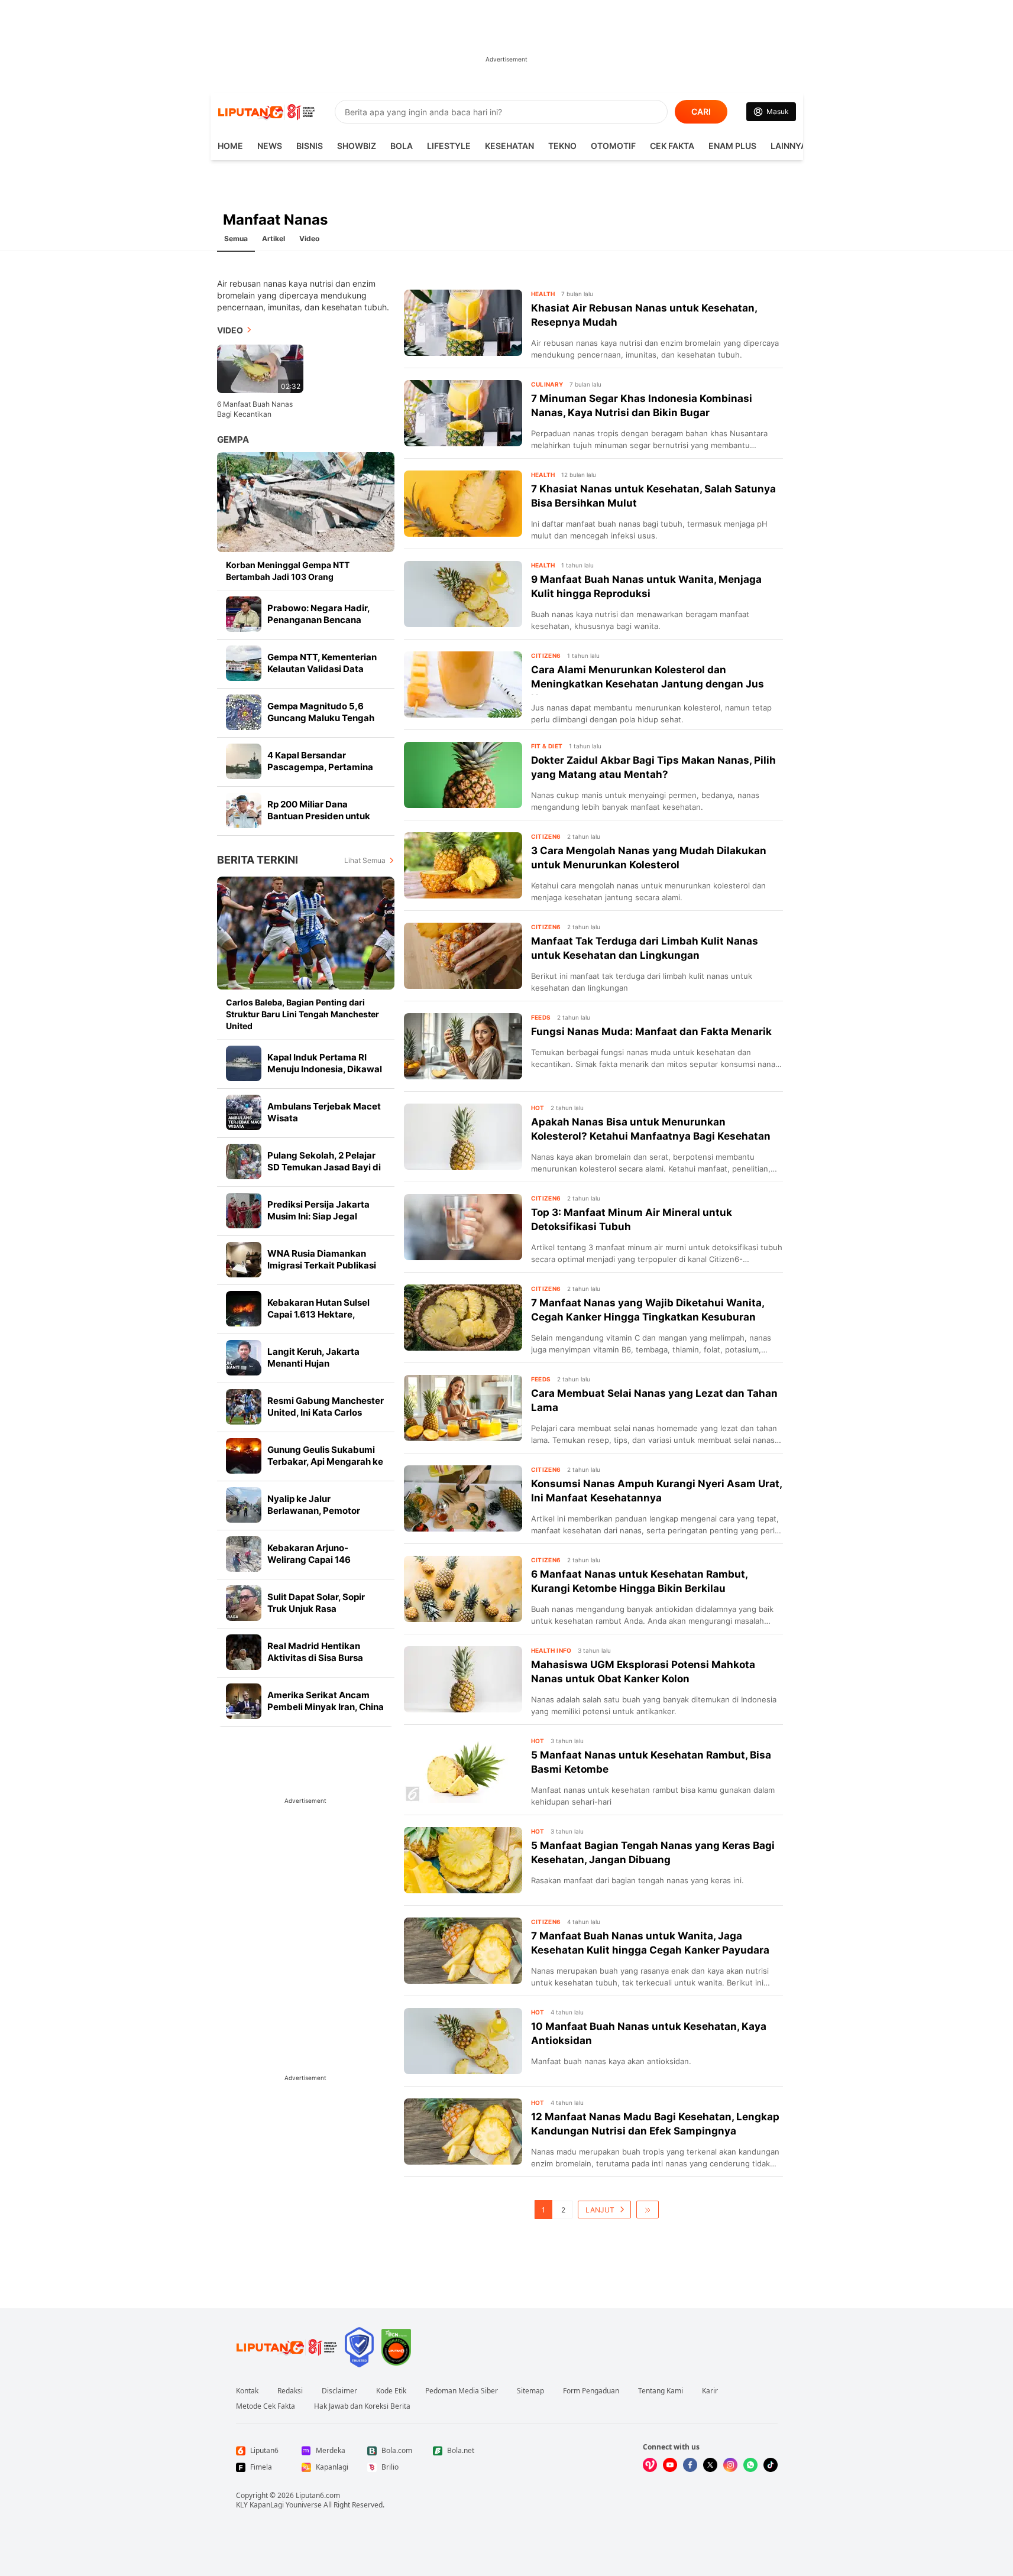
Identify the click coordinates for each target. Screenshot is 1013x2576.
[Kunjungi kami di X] (710, 2465)
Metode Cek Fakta (266, 2406)
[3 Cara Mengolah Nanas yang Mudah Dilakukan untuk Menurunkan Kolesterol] (463, 865)
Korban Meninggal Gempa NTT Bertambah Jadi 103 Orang (288, 571)
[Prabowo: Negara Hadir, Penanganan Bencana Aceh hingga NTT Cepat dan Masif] (244, 614)
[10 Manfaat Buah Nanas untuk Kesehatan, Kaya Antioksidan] (463, 2041)
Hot (538, 1108)
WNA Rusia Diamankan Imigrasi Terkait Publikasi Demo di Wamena (322, 1265)
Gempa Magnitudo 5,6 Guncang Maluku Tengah (321, 712)
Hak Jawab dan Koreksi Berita (362, 2406)
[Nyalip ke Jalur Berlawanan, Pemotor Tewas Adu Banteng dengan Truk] (244, 1505)
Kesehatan (509, 146)
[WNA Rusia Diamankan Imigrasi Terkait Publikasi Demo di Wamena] (244, 1260)
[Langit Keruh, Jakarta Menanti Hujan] (244, 1358)
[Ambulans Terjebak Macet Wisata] (244, 1112)
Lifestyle (449, 146)
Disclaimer (339, 2391)
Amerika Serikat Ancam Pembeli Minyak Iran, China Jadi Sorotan (326, 1707)
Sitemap (530, 2391)
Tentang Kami (661, 2391)
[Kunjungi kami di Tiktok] (771, 2465)
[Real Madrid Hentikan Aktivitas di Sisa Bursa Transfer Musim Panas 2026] (244, 1652)
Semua (236, 239)
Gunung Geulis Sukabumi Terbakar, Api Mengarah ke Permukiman (325, 1461)
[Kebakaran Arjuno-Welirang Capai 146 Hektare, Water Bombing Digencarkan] (244, 1554)
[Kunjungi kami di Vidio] (650, 2465)
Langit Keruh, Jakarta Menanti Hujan (313, 1357)
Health (543, 294)
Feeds (541, 1017)
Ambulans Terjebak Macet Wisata (324, 1112)
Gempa (233, 439)
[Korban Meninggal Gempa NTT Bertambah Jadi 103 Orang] (306, 502)
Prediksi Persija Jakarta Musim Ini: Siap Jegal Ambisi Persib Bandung (318, 1216)
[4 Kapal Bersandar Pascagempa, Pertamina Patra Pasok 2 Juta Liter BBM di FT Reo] (244, 761)
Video (309, 239)
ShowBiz (357, 146)
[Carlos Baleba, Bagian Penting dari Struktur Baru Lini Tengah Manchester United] (306, 933)
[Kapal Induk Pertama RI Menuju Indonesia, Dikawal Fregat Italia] (244, 1063)
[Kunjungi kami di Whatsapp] (750, 2465)
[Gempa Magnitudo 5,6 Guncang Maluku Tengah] (244, 712)
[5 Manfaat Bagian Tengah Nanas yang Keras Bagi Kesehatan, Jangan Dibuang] (463, 1860)
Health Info (551, 1650)
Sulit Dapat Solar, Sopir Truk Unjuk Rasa (316, 1603)
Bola (402, 146)
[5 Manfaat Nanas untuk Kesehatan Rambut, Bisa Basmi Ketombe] (463, 1770)
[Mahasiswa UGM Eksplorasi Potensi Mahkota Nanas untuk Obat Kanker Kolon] (463, 1679)
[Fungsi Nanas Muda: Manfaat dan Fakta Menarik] (463, 1046)
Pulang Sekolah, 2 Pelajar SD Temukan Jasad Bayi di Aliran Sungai (324, 1167)
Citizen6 (546, 656)
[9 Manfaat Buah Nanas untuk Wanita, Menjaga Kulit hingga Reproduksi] (463, 594)
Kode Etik (391, 2391)
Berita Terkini (258, 860)
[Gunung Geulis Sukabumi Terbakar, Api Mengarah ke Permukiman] (244, 1456)
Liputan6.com (318, 2495)
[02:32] (260, 368)
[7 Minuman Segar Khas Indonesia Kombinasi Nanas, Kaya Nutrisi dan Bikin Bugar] (463, 413)
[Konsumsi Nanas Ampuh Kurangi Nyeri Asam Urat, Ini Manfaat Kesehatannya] (463, 1498)
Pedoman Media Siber (462, 2391)
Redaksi (290, 2391)
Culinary (547, 384)
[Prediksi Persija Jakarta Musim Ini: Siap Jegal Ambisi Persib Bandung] (244, 1211)
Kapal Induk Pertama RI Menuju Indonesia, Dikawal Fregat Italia (325, 1069)
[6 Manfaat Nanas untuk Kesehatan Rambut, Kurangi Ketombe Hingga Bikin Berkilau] (463, 1589)
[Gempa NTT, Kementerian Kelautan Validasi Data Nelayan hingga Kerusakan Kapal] (244, 663)
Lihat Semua (365, 860)
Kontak (247, 2391)
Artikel (274, 239)
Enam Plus (732, 146)
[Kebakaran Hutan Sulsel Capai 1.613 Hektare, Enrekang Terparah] (244, 1309)
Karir (710, 2391)
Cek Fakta (672, 146)
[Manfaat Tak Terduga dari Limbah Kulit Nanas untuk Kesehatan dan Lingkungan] (463, 956)
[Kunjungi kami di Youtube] (670, 2465)
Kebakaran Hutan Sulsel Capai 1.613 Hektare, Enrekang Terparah (318, 1314)
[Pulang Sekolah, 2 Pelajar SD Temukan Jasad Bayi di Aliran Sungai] (244, 1162)
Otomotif (613, 146)
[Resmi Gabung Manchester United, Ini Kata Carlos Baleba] (244, 1407)
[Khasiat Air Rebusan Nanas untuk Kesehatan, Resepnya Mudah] (463, 323)
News (270, 146)
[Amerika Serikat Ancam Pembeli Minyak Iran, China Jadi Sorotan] (244, 1701)
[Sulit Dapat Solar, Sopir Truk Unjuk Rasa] (244, 1603)
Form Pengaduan (591, 2391)
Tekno (562, 146)
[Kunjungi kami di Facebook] (690, 2465)
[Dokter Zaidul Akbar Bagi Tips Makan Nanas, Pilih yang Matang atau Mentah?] (463, 775)
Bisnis (310, 146)
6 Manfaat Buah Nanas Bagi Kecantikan (255, 409)
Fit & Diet (547, 746)
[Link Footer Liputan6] (287, 2347)
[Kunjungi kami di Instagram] (730, 2465)
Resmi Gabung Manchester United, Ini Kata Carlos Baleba (326, 1412)
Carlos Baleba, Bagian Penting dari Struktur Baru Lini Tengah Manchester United (302, 1014)
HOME (230, 146)
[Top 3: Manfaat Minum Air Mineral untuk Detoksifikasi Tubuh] (463, 1227)
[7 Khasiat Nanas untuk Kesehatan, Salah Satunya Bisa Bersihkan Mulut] (463, 504)
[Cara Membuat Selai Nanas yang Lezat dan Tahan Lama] (463, 1408)
